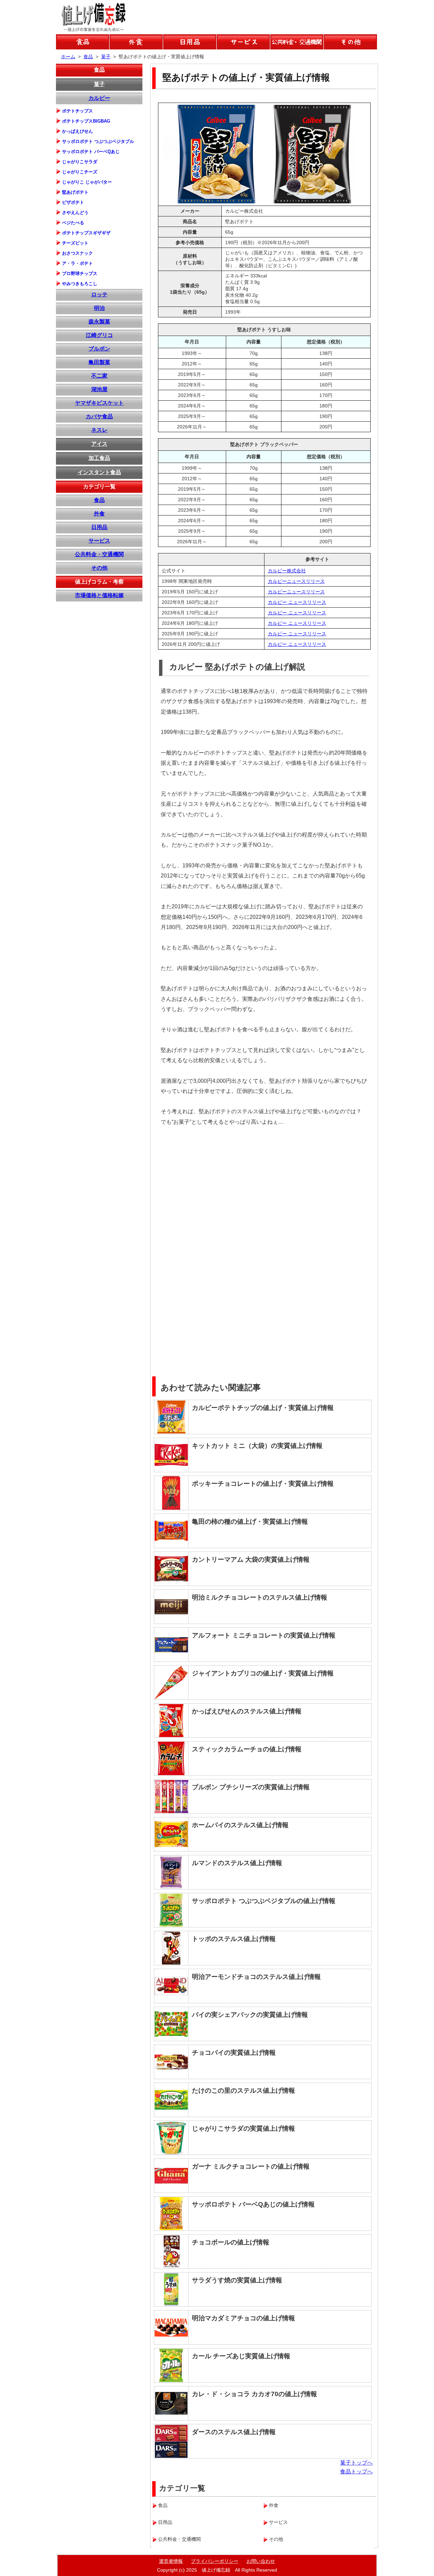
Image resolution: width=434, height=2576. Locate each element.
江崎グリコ (99, 335)
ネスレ (99, 430)
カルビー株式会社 (287, 571)
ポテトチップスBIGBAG (86, 121)
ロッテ (99, 294)
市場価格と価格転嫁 (99, 595)
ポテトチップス (77, 111)
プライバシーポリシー (215, 2561)
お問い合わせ (261, 2561)
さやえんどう (75, 213)
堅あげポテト (75, 192)
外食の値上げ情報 (136, 42)
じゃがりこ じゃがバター (87, 182)
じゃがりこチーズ (80, 172)
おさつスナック (77, 253)
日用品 (99, 527)
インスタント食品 (99, 472)
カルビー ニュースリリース (297, 602)
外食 (99, 514)
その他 (99, 568)
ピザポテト (73, 202)
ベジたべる (73, 223)
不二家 (99, 376)
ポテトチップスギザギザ (86, 233)
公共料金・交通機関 (99, 554)
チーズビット (75, 243)
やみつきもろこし (80, 284)
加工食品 (99, 458)
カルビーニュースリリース (296, 581)
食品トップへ (356, 2472)
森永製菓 (99, 322)
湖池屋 (99, 389)
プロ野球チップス (80, 273)
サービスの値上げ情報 (243, 42)
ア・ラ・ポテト (77, 263)
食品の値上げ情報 (83, 42)
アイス (99, 444)
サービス (99, 541)
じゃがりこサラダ (80, 162)
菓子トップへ (356, 2463)
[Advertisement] (320, 1180)
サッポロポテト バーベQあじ (91, 152)
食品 (99, 70)
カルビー (99, 98)
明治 (99, 308)
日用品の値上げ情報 (190, 42)
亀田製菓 (99, 362)
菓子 (99, 84)
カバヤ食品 (99, 416)
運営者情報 (171, 2561)
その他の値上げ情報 (350, 42)
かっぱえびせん (77, 131)
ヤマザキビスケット (99, 403)
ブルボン (99, 349)
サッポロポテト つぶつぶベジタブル (98, 141)
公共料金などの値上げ (297, 42)
